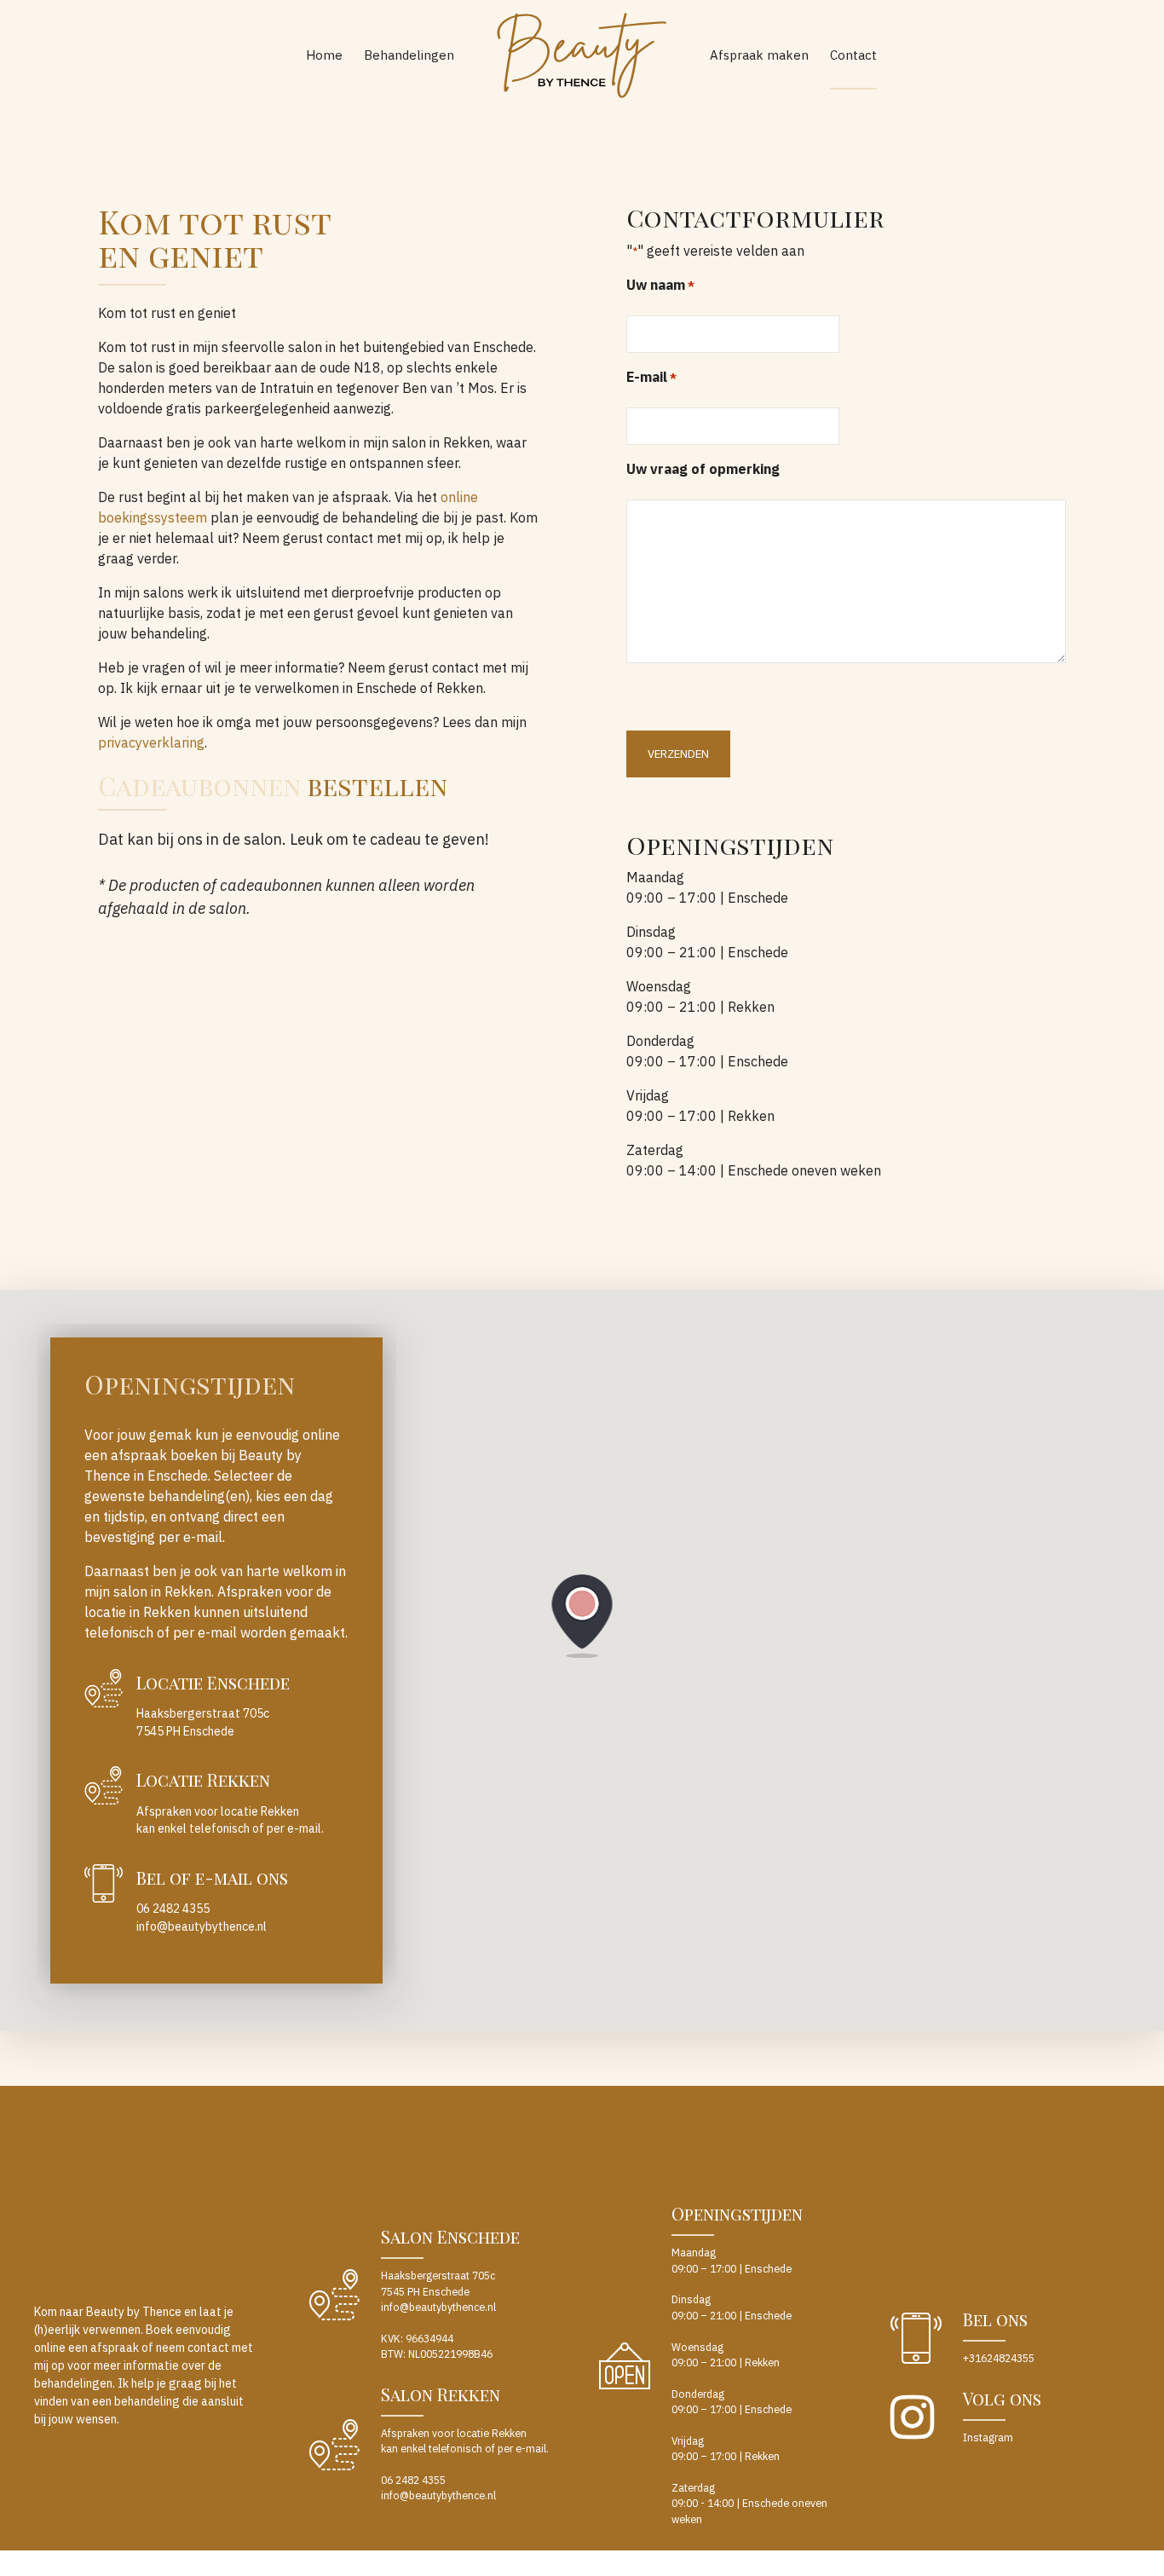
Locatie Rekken (203, 1779)
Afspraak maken (759, 55)
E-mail (651, 377)
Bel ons (995, 2319)
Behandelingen (409, 55)
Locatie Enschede (213, 1682)
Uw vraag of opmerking (703, 469)
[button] (582, 1617)
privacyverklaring (151, 742)
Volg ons (1002, 2398)
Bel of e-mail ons (212, 1877)
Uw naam (660, 285)
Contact (853, 55)
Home (324, 55)
